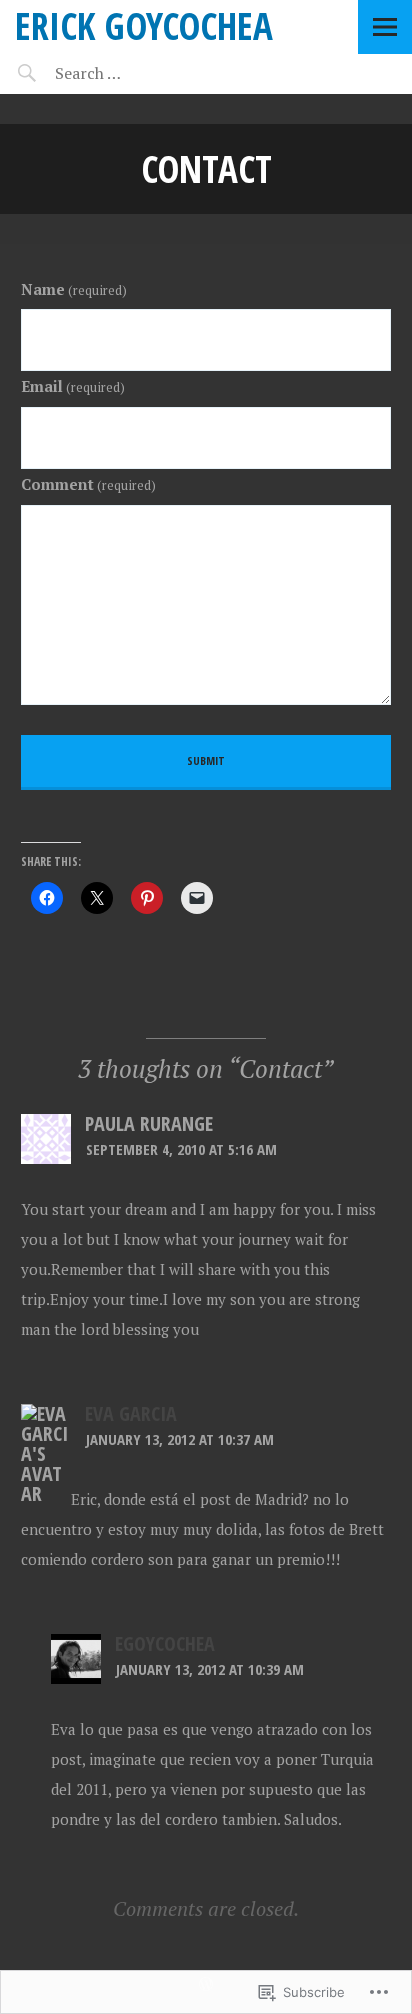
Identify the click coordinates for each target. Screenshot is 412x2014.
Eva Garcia (131, 1413)
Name (74, 289)
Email (73, 386)
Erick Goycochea (144, 25)
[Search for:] (137, 73)
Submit (206, 760)
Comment (88, 484)
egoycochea (165, 1643)
